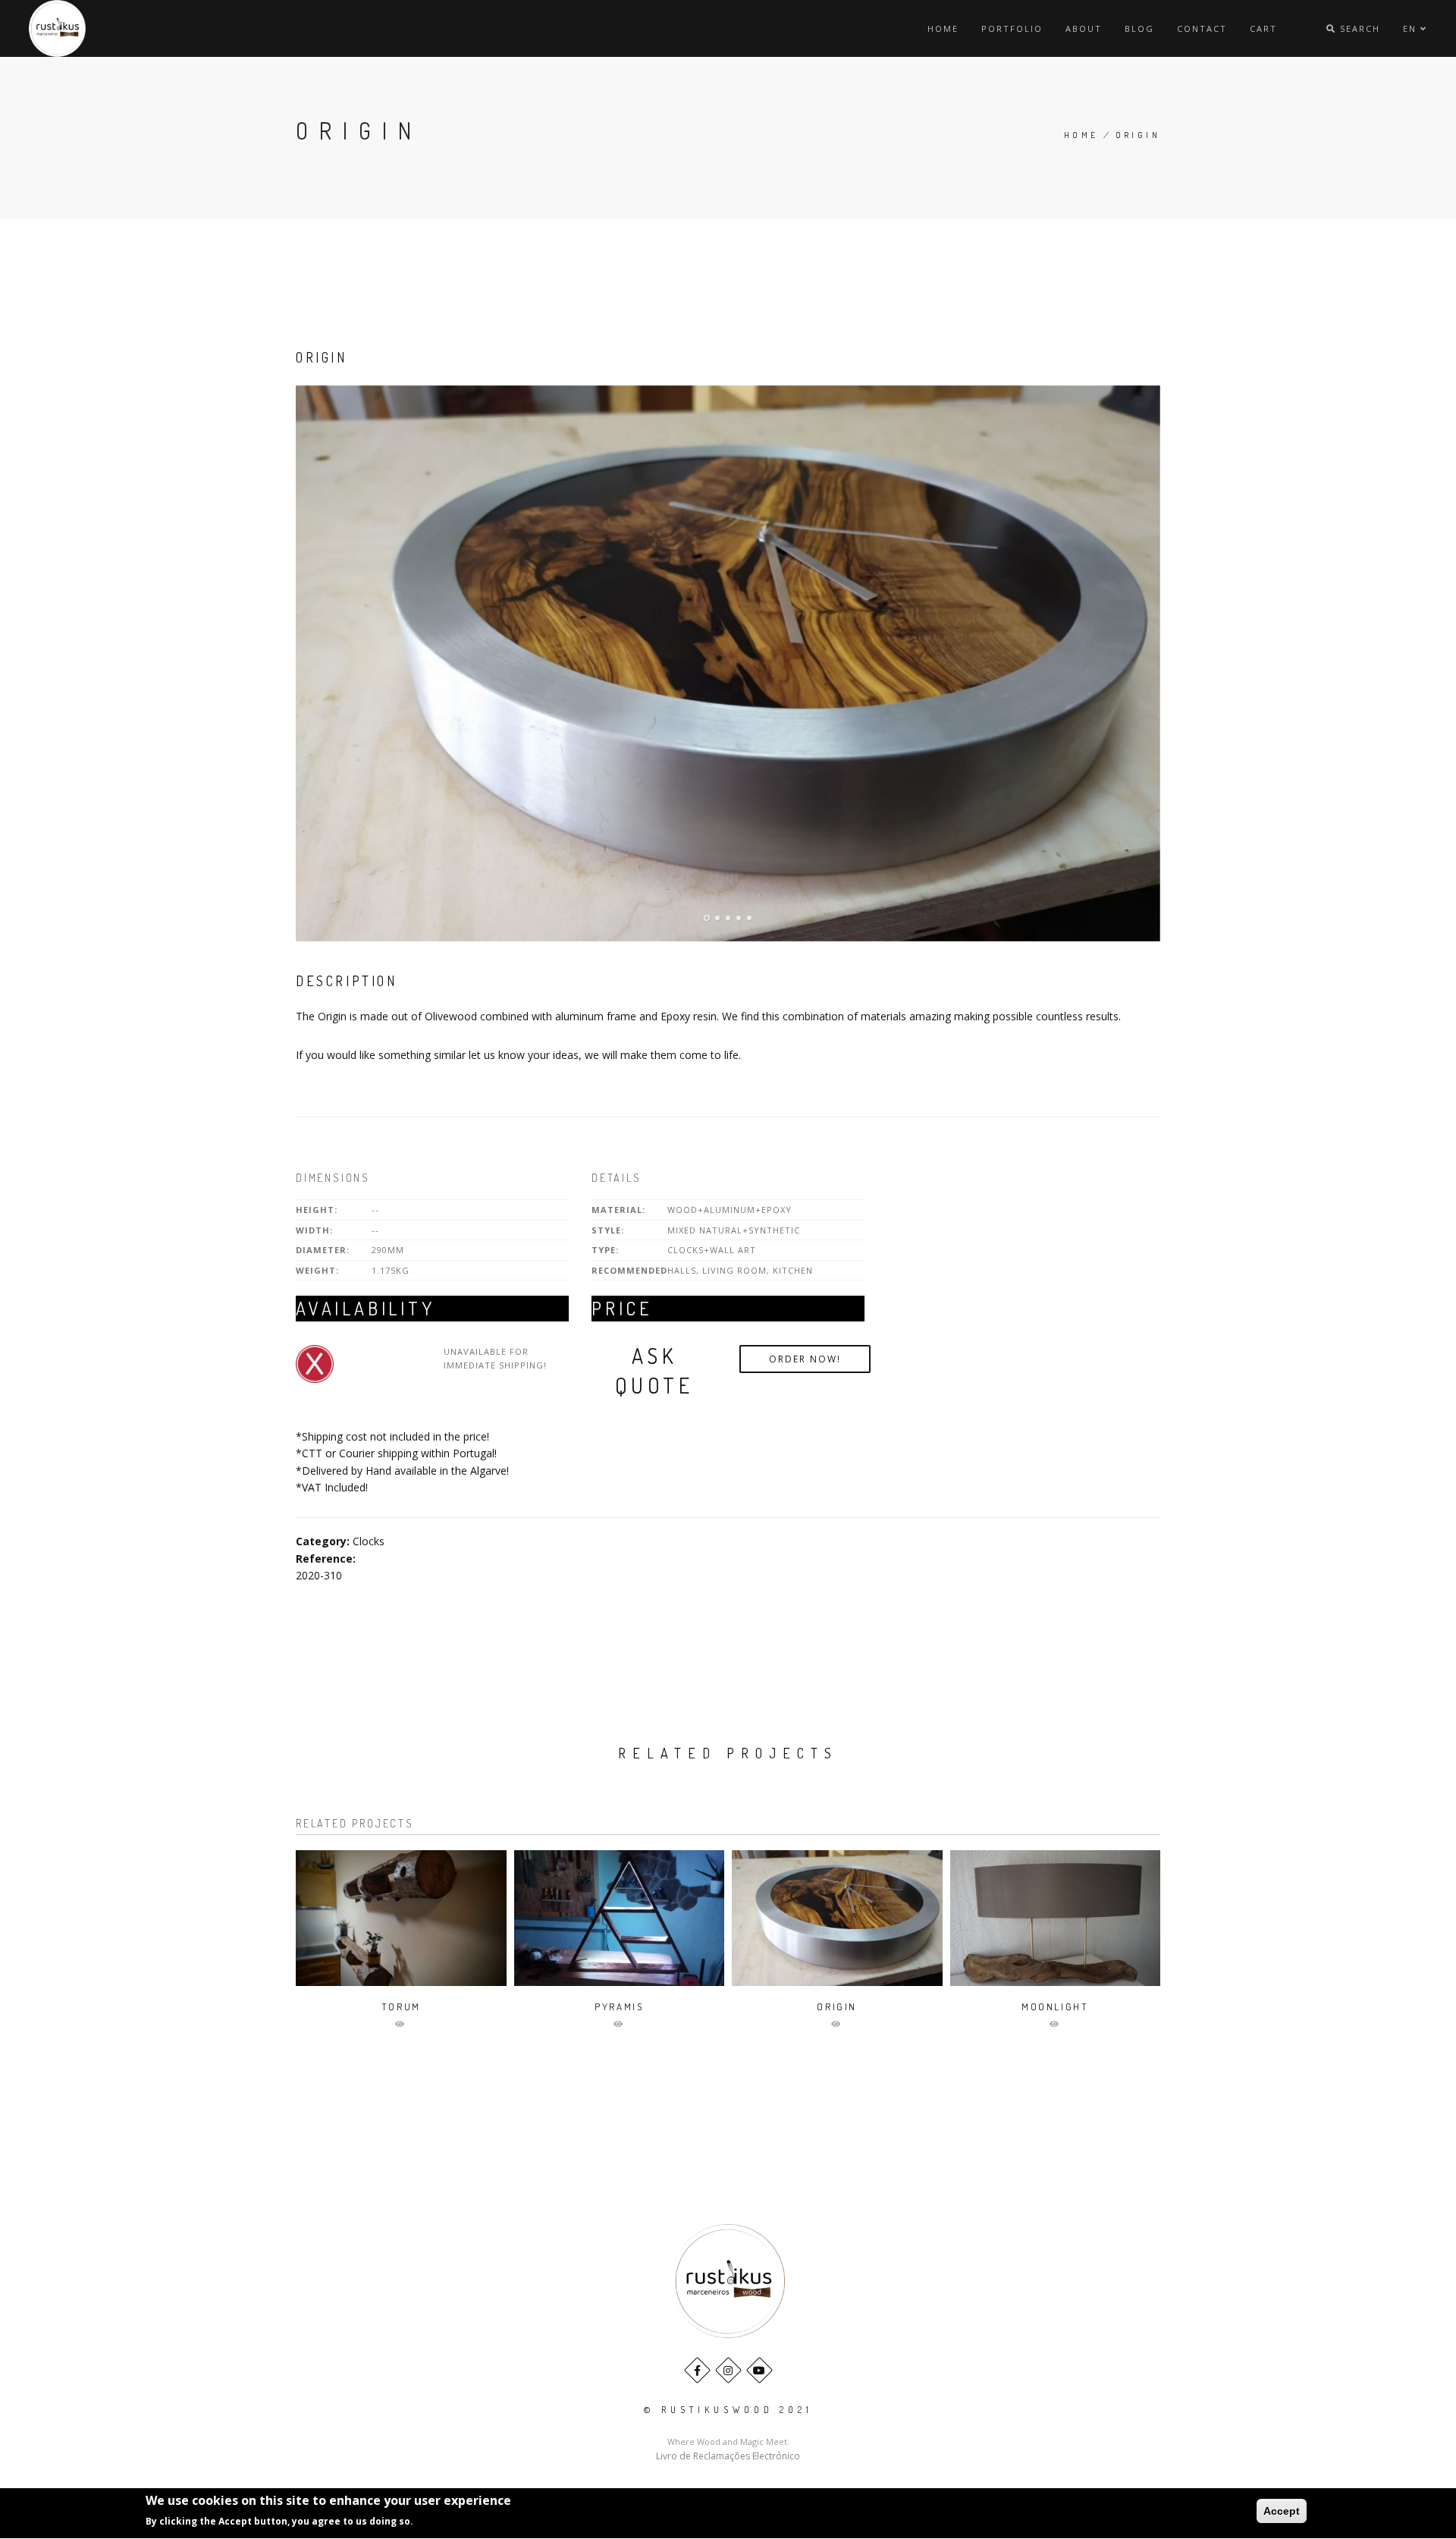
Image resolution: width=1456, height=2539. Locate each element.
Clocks (369, 1541)
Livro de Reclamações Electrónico (728, 2456)
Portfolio (1012, 28)
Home (943, 28)
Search (1358, 28)
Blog (1139, 28)
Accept (1282, 2511)
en (1412, 28)
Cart (1263, 28)
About (1084, 28)
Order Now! (805, 1359)
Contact (1202, 28)
